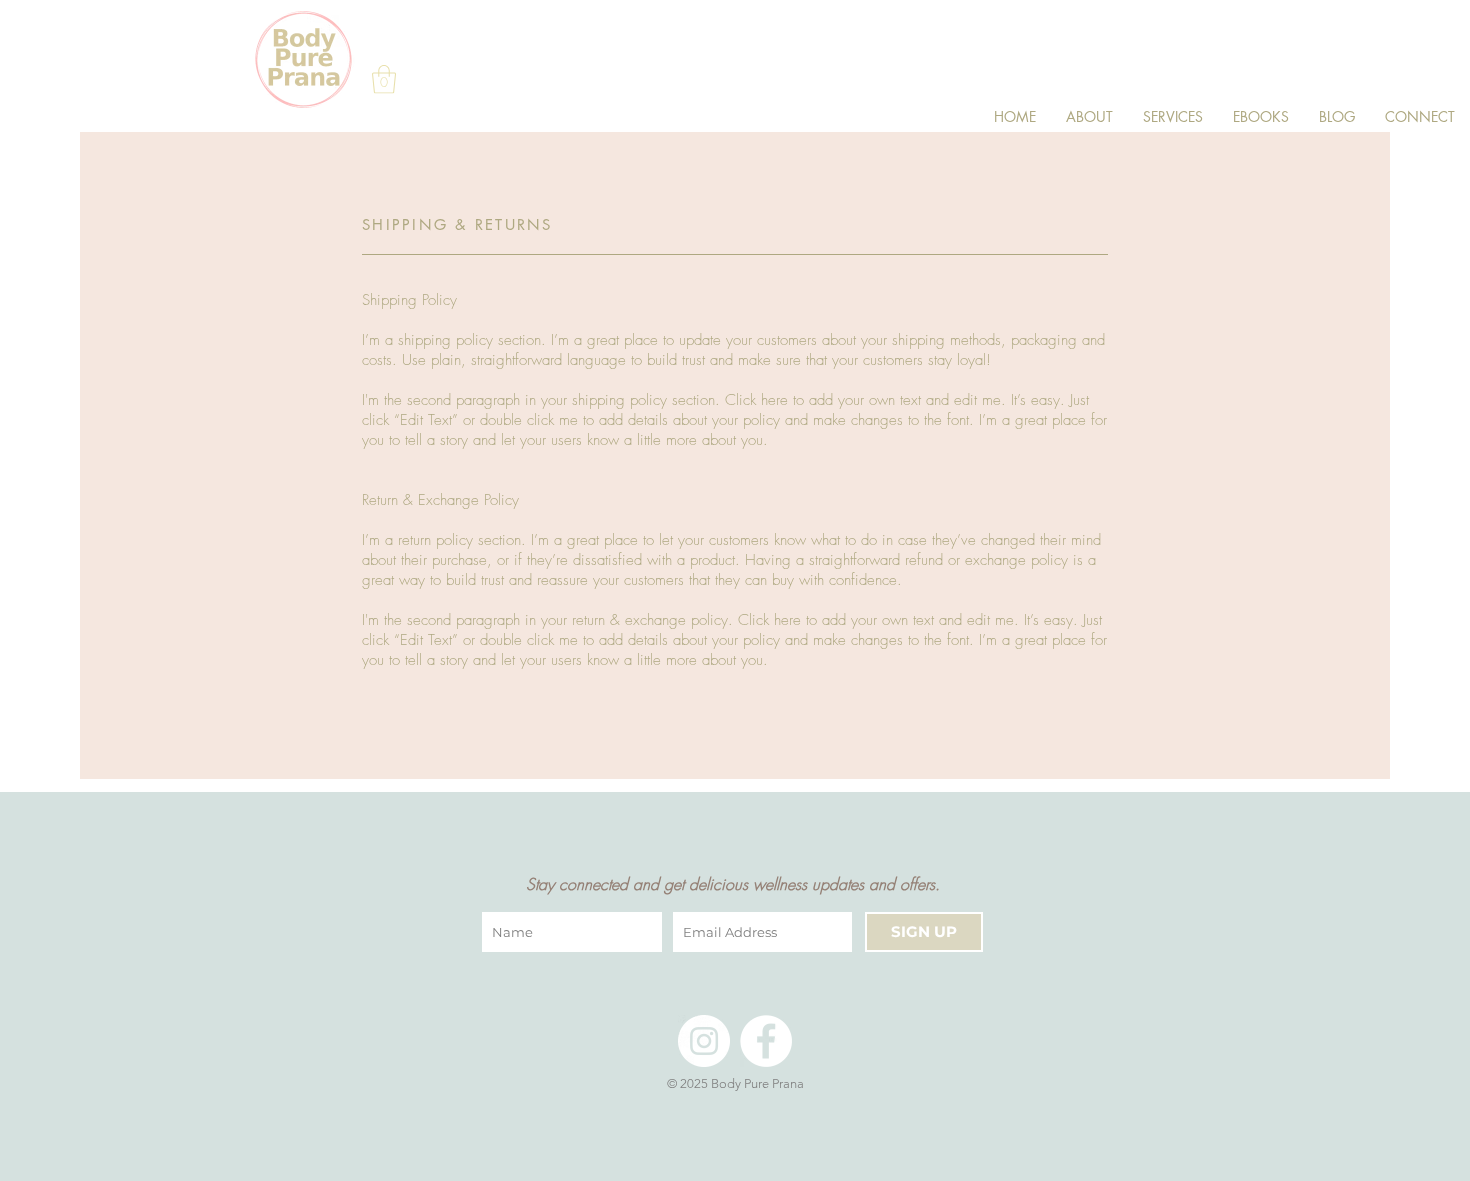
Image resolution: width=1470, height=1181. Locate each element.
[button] (384, 79)
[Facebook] (766, 1041)
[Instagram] (704, 1041)
